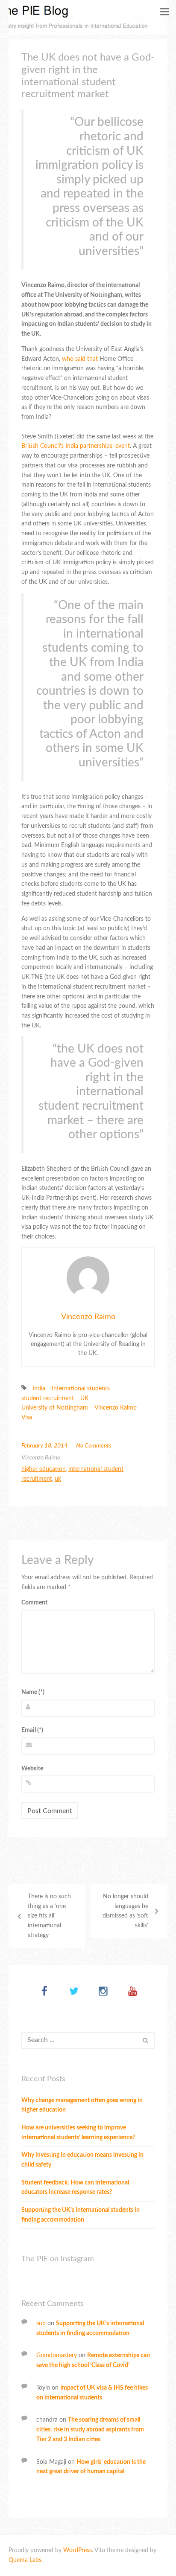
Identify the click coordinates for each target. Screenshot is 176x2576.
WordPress (78, 2550)
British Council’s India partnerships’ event (76, 446)
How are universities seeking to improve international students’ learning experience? (78, 2133)
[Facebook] (44, 1992)
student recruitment (48, 1398)
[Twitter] (74, 1992)
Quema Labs (25, 2560)
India (39, 1389)
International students (81, 1389)
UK (84, 1398)
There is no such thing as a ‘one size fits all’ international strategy (49, 1916)
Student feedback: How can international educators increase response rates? (75, 2188)
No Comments (94, 1446)
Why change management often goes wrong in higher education (82, 2105)
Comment (34, 1603)
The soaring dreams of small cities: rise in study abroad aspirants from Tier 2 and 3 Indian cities (90, 2430)
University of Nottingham (55, 1408)
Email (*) (32, 1730)
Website (32, 1769)
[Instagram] (103, 1992)
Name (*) (33, 1692)
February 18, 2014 (44, 1446)
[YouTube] (133, 1992)
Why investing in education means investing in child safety (82, 2160)
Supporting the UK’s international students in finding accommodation (81, 2215)
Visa (27, 1418)
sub (41, 2324)
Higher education (44, 1469)
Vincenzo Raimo (88, 1317)
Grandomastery (57, 2356)
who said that (80, 359)
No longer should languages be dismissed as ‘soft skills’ (125, 1911)
